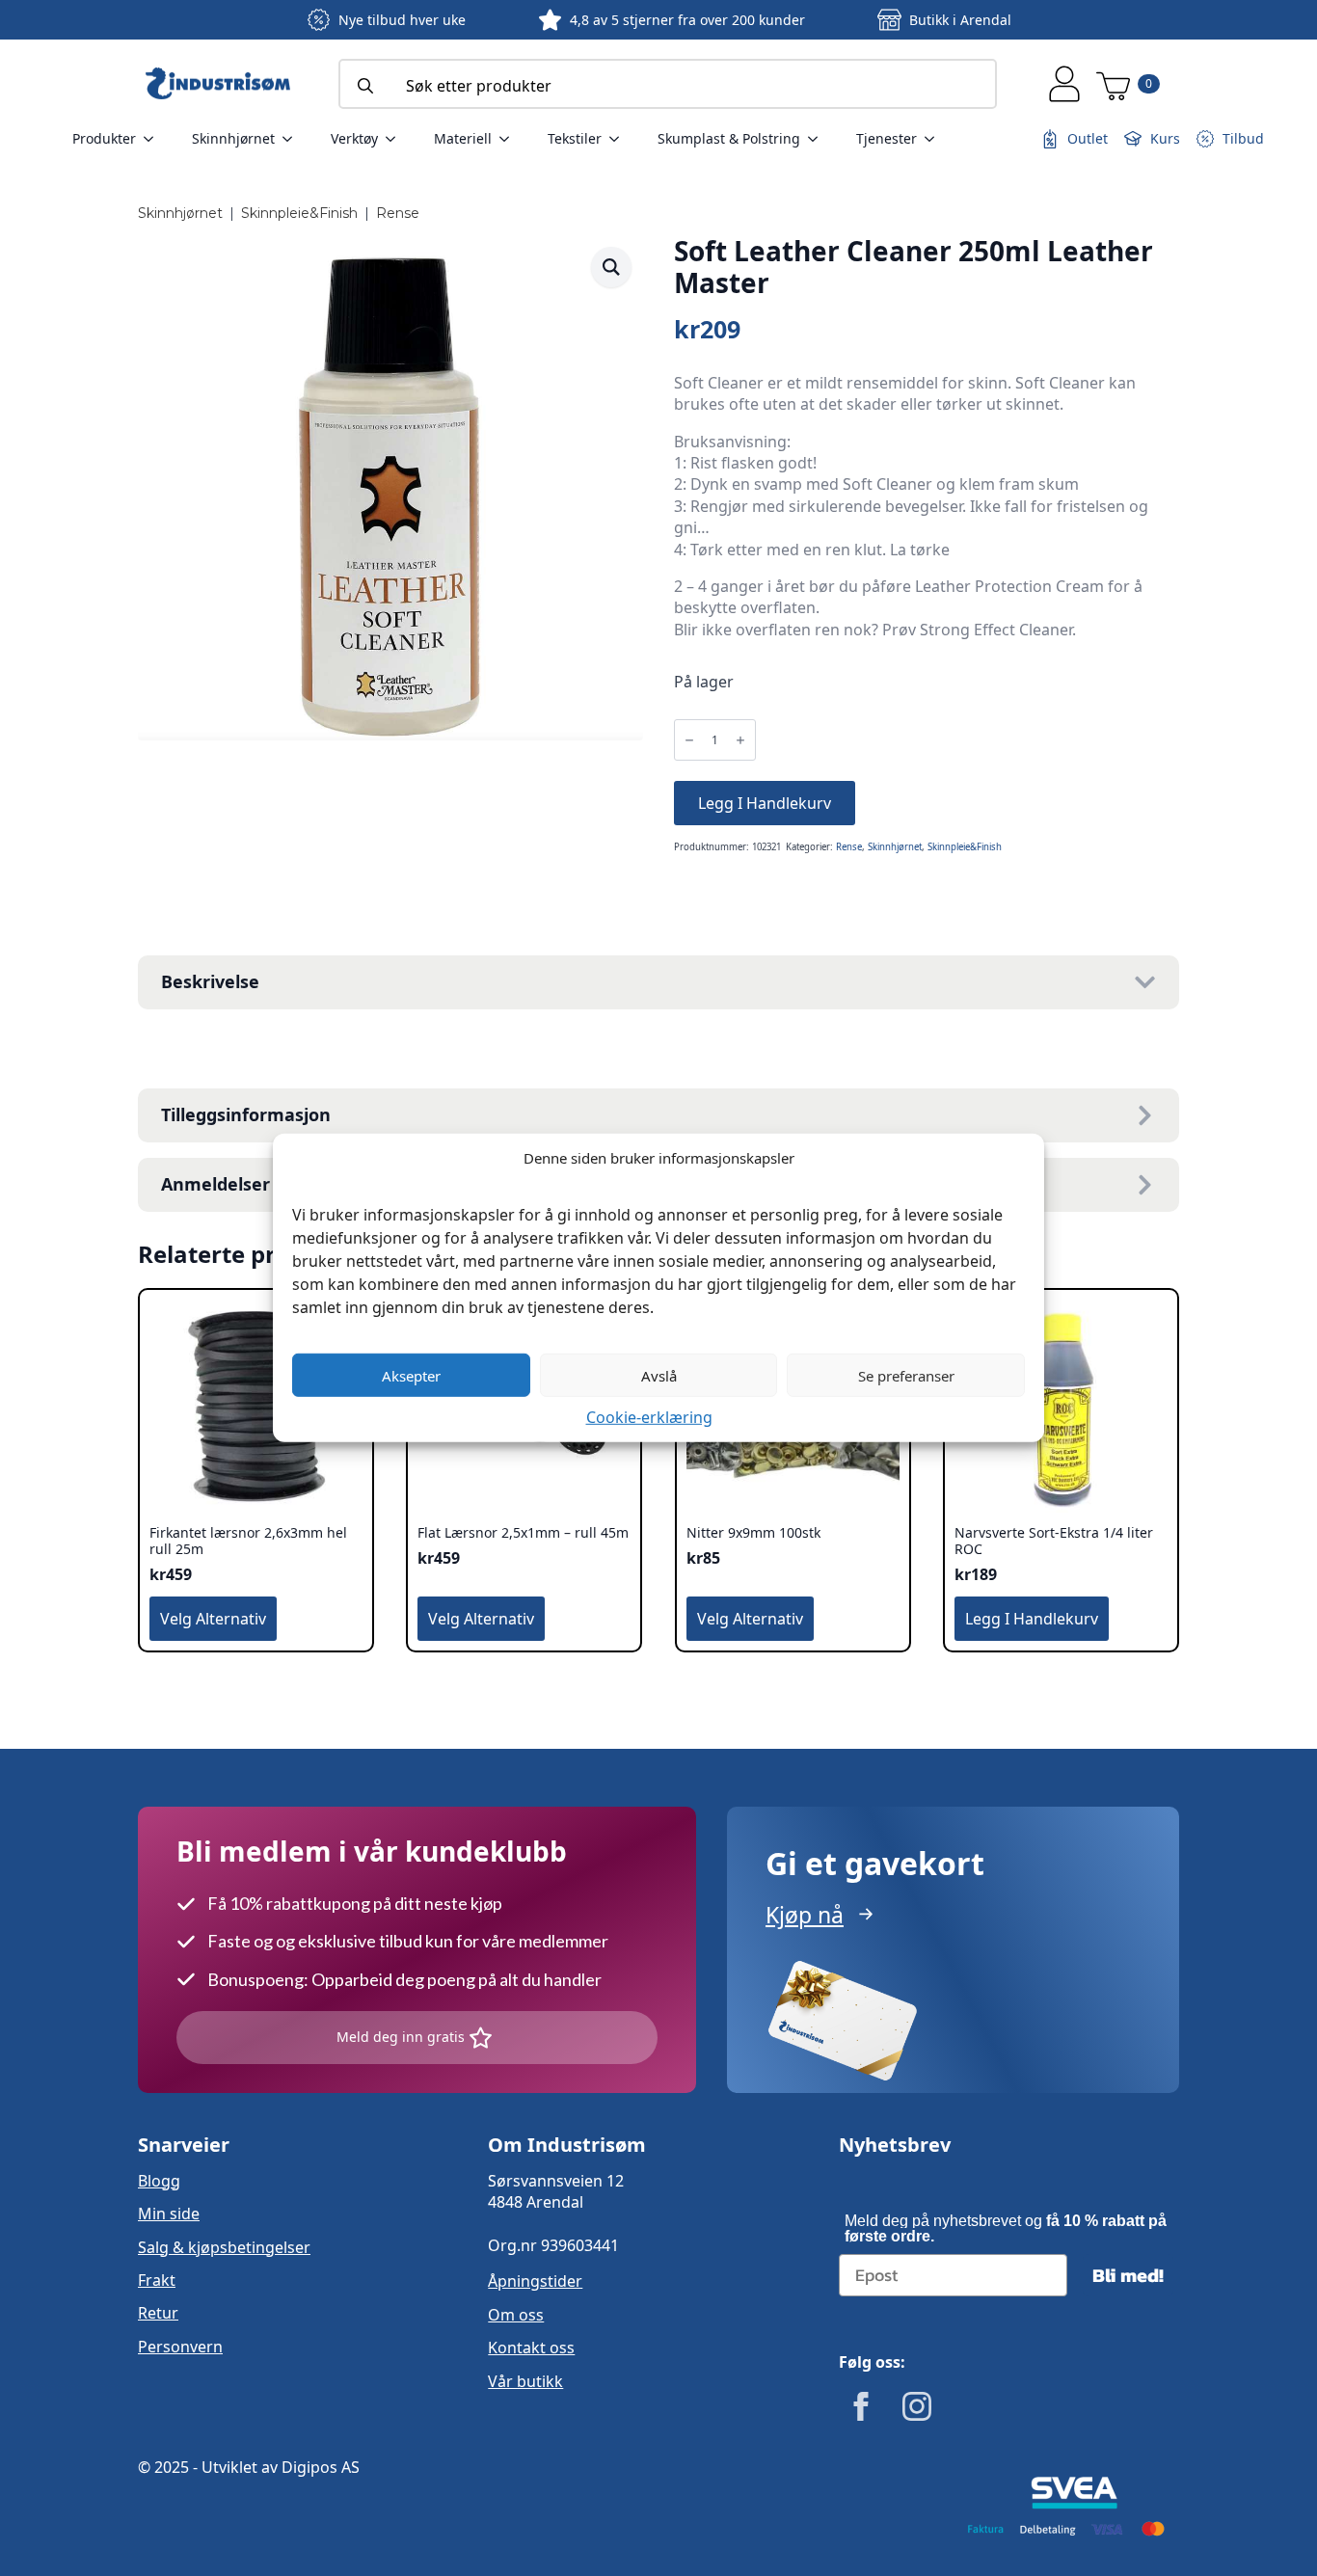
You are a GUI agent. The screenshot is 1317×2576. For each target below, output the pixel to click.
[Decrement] (689, 741)
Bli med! (1128, 2275)
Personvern (180, 2347)
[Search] (365, 86)
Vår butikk (525, 2381)
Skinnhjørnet (233, 138)
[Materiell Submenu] (510, 139)
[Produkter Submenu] (154, 139)
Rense (398, 213)
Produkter (104, 138)
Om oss (516, 2315)
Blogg (159, 2181)
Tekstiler (575, 138)
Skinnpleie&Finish (299, 213)
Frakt (157, 2280)
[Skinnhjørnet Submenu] (293, 139)
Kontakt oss (531, 2348)
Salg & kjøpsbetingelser (224, 2247)
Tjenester (887, 138)
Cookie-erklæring (649, 1417)
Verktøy (354, 138)
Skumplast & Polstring (729, 138)
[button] (611, 267)
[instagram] (917, 2406)
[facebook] (861, 2406)
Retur (158, 2313)
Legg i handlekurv (765, 803)
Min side (169, 2214)
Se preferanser (906, 1375)
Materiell (463, 138)
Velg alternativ (213, 1619)
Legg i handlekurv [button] (1032, 1619)
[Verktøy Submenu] (396, 139)
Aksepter (411, 1375)
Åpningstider (535, 2281)
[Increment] (740, 741)
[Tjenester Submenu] (935, 139)
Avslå (659, 1375)
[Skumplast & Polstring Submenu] (819, 139)
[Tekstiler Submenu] (620, 139)
